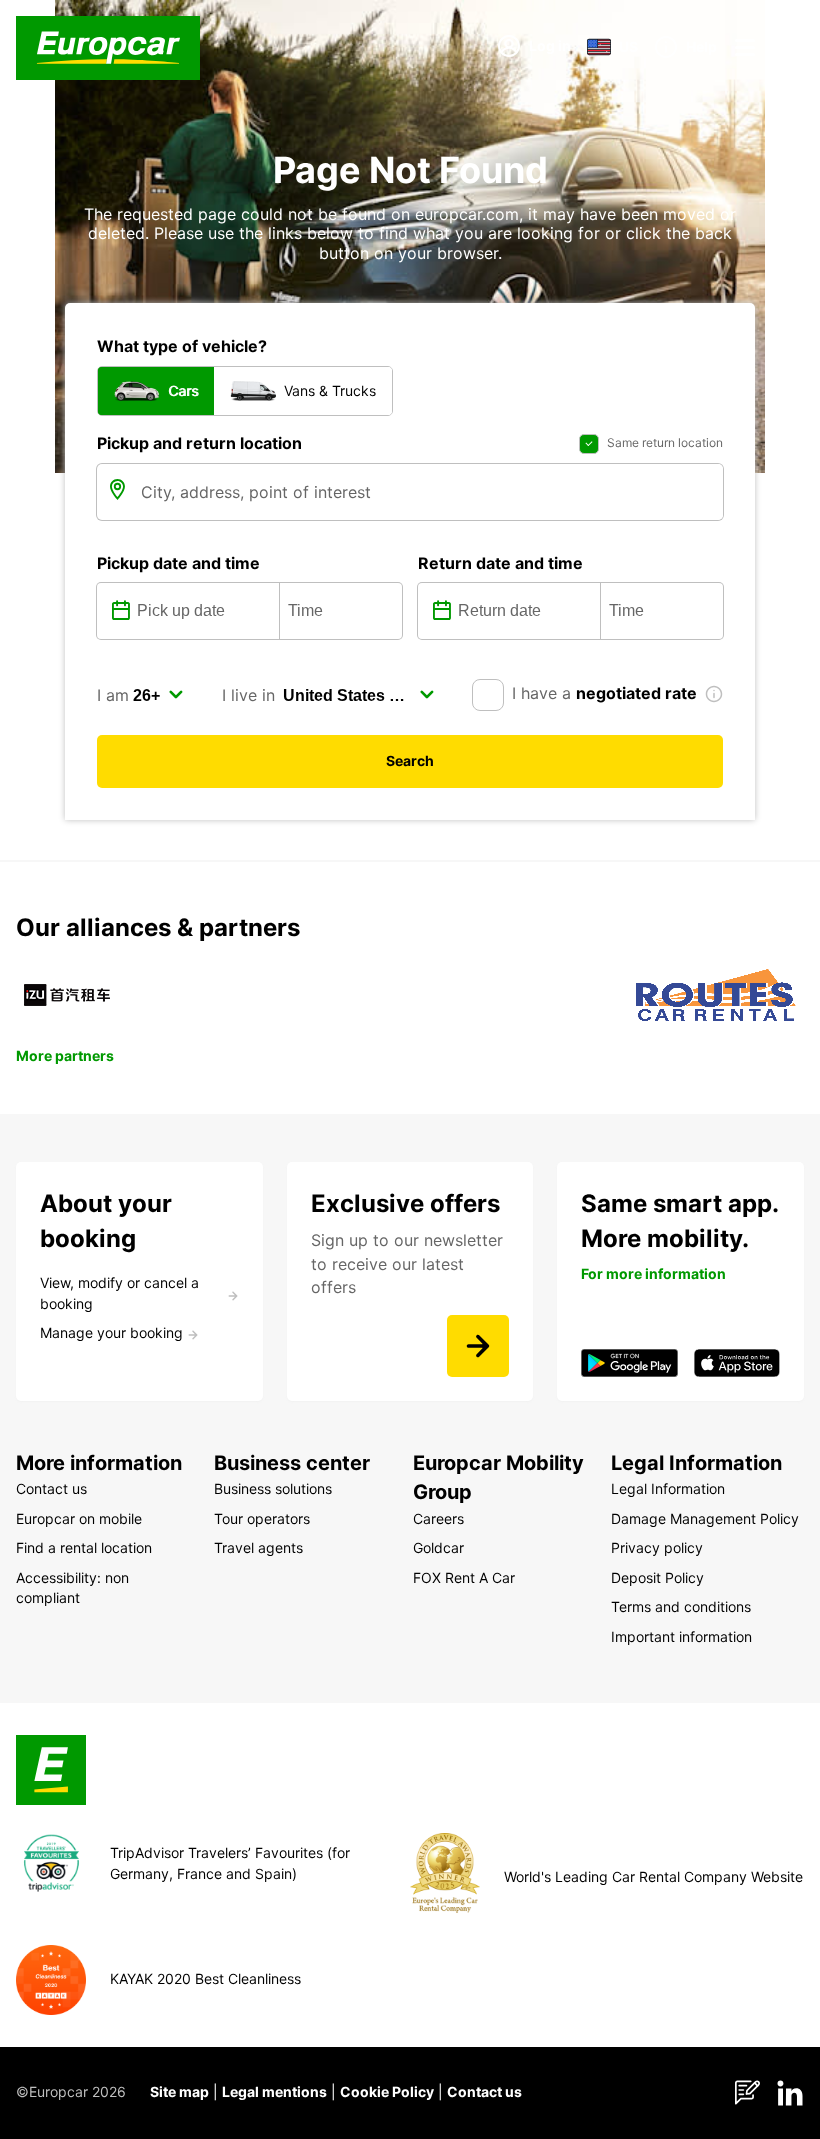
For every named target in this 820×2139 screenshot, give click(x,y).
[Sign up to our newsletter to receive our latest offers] (478, 1346)
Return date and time (500, 563)
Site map (179, 2091)
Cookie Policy (387, 2091)
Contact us (484, 2091)
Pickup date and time (178, 563)
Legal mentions (274, 2091)
